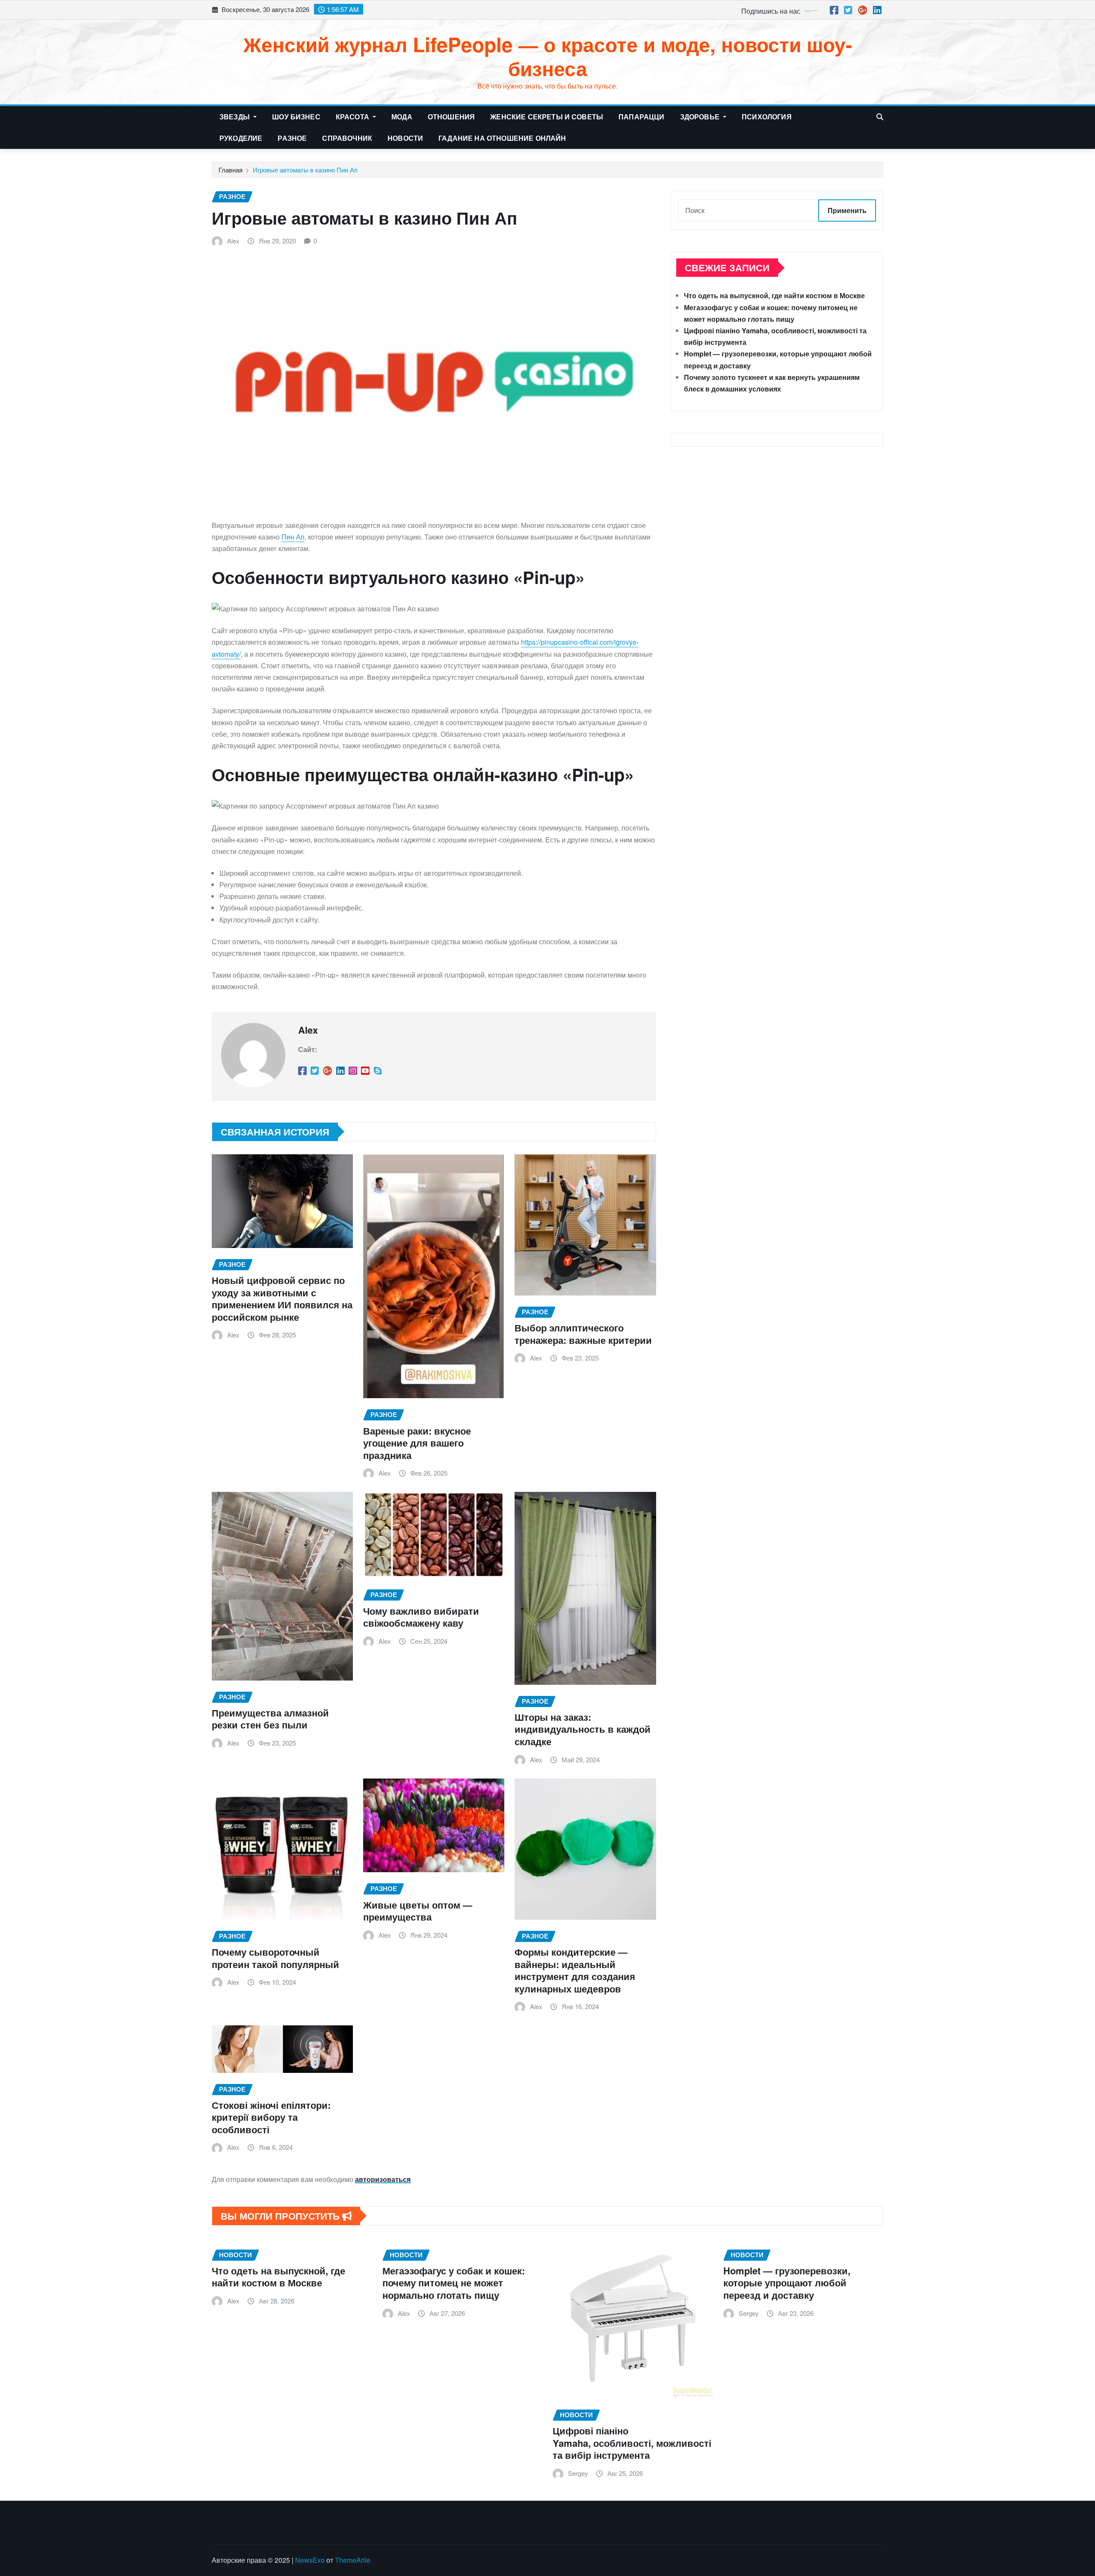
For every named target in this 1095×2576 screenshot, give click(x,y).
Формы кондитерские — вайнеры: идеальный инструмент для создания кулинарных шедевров (575, 1970)
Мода (402, 117)
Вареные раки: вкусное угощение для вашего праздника (417, 1443)
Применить (847, 210)
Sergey (578, 2473)
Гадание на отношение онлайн (502, 138)
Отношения (451, 117)
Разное (292, 138)
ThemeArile (353, 2560)
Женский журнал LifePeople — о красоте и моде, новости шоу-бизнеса (548, 56)
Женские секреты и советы (547, 117)
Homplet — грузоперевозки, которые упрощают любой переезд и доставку (787, 2283)
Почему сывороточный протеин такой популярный (275, 1958)
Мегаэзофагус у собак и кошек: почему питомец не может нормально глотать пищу (454, 2283)
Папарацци (641, 117)
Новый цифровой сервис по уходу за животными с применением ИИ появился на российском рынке (282, 1298)
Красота (353, 117)
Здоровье (701, 117)
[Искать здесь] (880, 117)
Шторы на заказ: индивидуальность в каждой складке (583, 1729)
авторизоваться (383, 2179)
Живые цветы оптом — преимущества (418, 1911)
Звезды (235, 117)
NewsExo (310, 2560)
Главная (231, 170)
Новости (405, 138)
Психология (767, 117)
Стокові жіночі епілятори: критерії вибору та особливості (271, 2117)
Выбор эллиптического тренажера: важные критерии (583, 1334)
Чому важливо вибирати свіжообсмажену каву (421, 1617)
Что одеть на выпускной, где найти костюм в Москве (774, 295)
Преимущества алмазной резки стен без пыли (270, 1719)
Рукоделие (241, 138)
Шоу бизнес (296, 117)
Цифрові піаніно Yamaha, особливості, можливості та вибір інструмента (632, 2443)
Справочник (347, 138)
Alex (233, 241)
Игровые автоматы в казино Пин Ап (305, 170)
